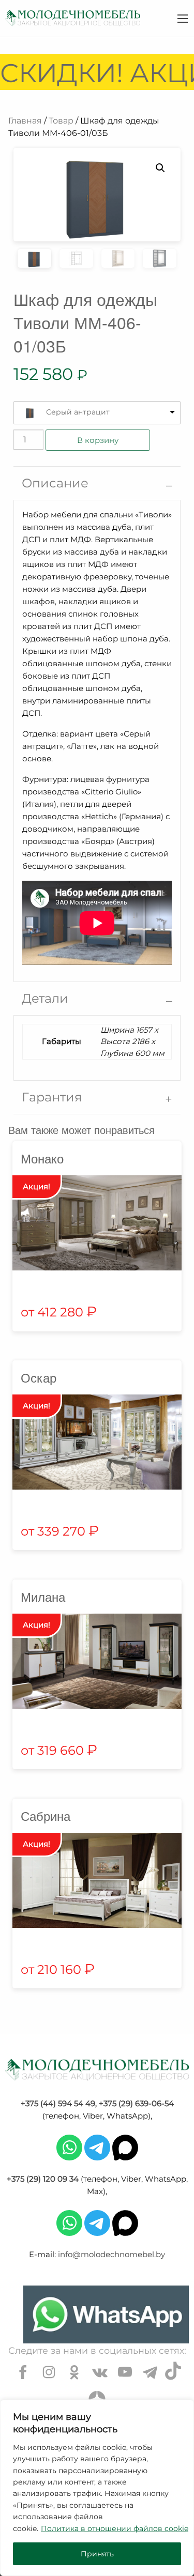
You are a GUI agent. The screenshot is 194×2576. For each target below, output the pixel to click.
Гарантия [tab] (52, 1097)
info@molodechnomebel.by (111, 2254)
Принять (97, 2554)
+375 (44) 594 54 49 (58, 2103)
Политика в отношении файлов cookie (115, 2528)
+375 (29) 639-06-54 (136, 2103)
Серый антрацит (78, 412)
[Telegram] (97, 2147)
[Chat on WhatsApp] (106, 2314)
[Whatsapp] (69, 2147)
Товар (61, 121)
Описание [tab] (55, 483)
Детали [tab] (45, 998)
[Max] (125, 2147)
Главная (25, 121)
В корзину (98, 440)
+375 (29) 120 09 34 (43, 2179)
